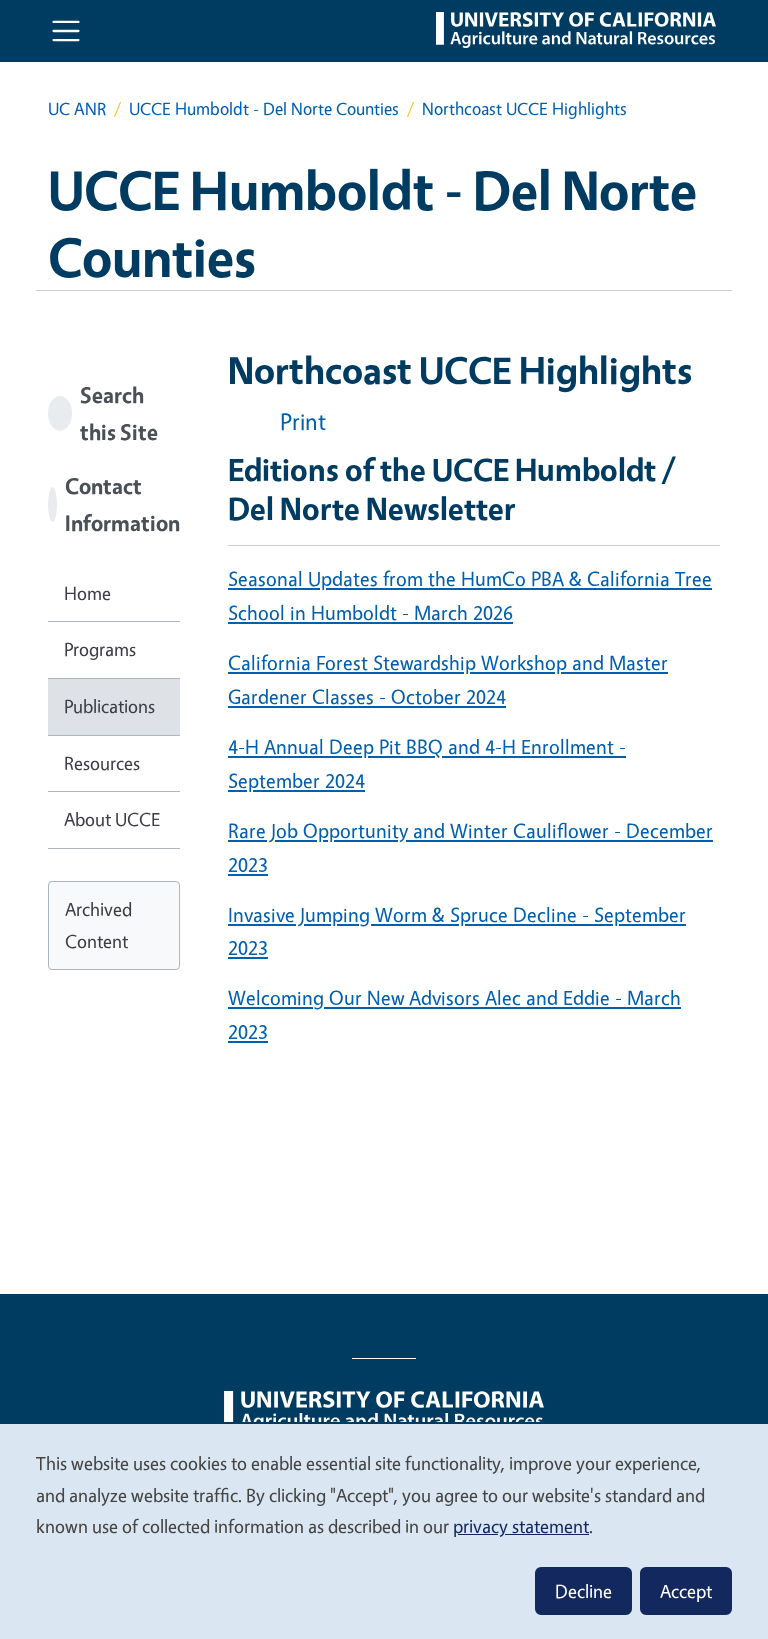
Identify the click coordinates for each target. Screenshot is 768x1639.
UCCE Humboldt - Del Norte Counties (264, 108)
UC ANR (77, 108)
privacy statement (521, 1526)
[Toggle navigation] (66, 31)
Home (87, 593)
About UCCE (112, 819)
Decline (583, 1591)
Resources (102, 763)
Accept (686, 1591)
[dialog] (384, 1530)
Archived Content (98, 925)
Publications (109, 706)
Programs (100, 649)
